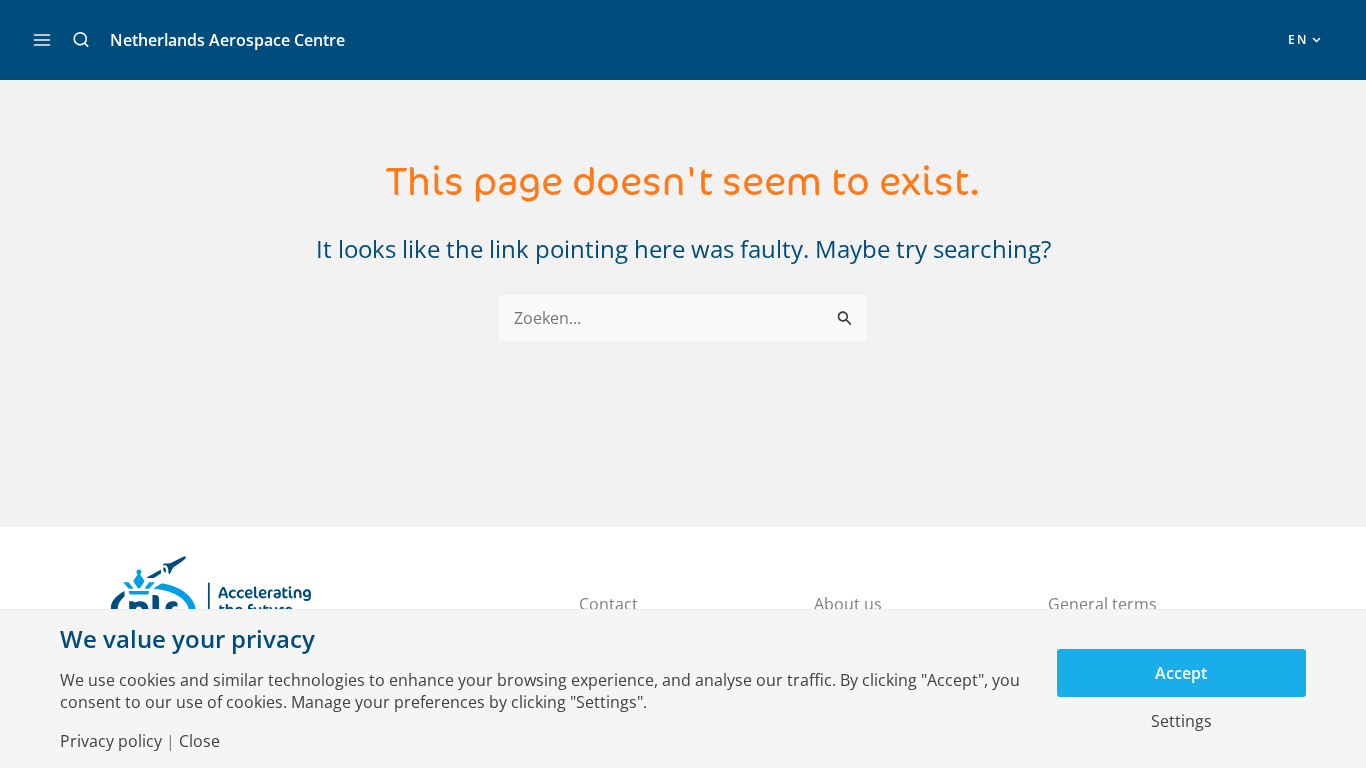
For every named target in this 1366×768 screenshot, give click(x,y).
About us (848, 604)
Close (199, 741)
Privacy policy (111, 741)
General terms (1102, 604)
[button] (81, 40)
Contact (608, 604)
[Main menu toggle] (42, 40)
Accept (1181, 673)
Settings (1181, 721)
